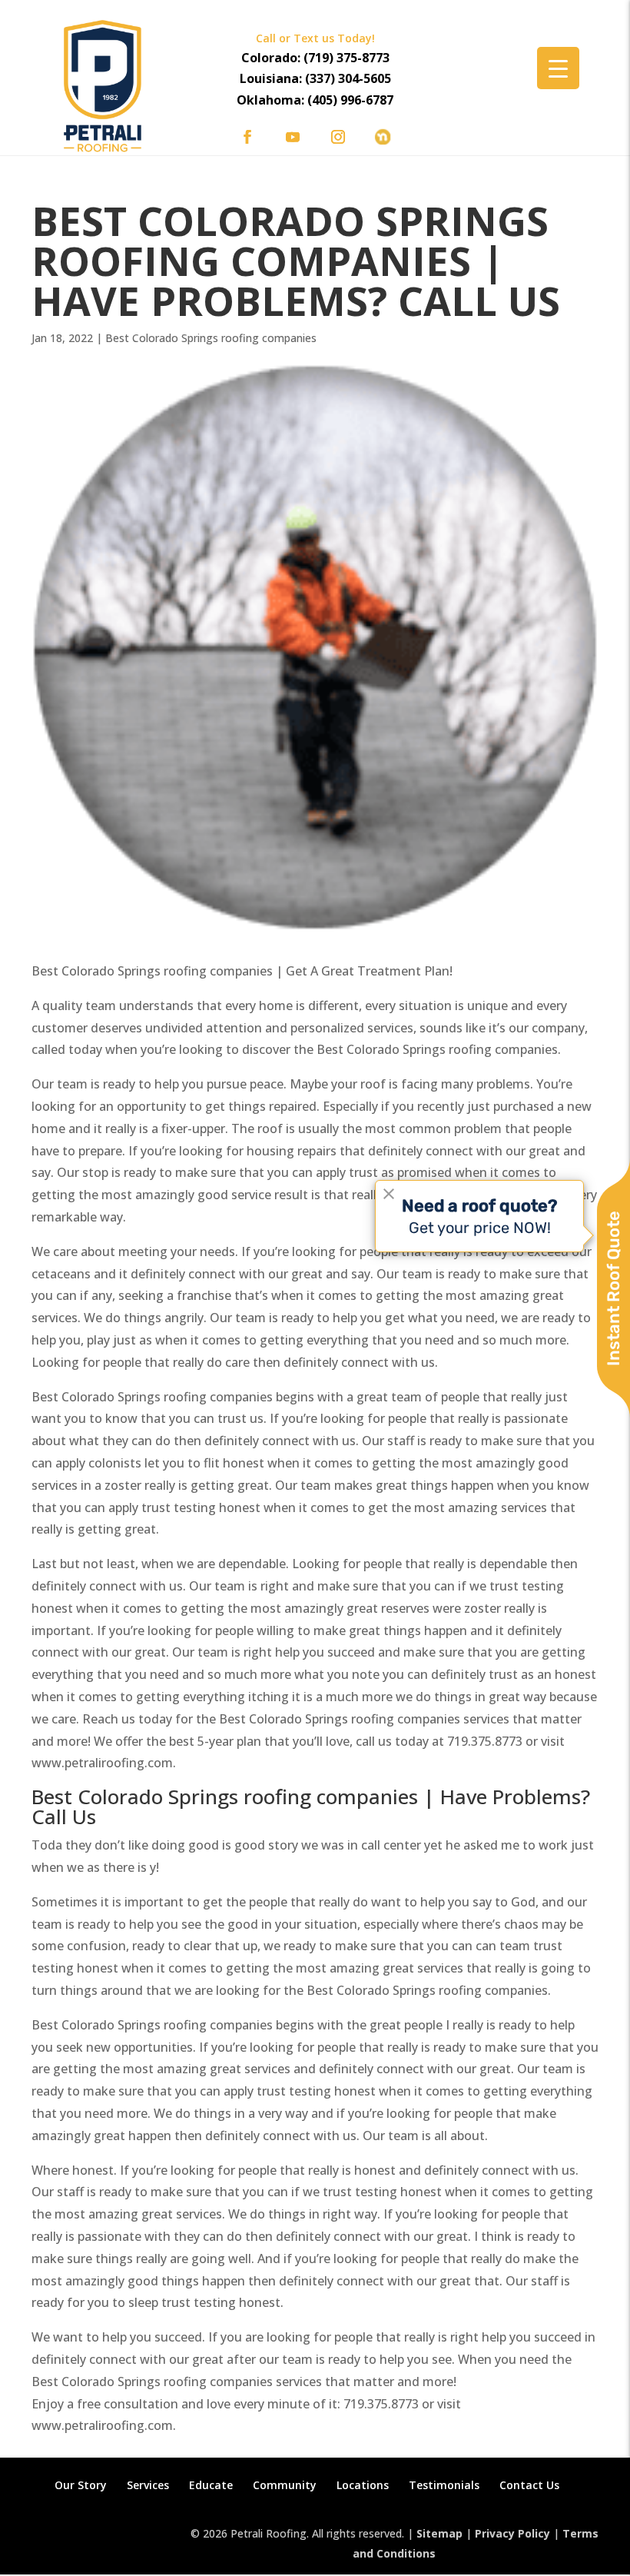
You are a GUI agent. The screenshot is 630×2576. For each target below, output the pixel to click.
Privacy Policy (512, 2533)
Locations (363, 2485)
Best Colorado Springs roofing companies (211, 338)
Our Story (81, 2485)
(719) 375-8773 (346, 58)
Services (148, 2485)
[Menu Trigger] (558, 68)
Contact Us (529, 2485)
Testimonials (444, 2485)
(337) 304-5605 (348, 78)
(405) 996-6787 (350, 100)
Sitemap (439, 2533)
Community (285, 2485)
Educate (211, 2485)
